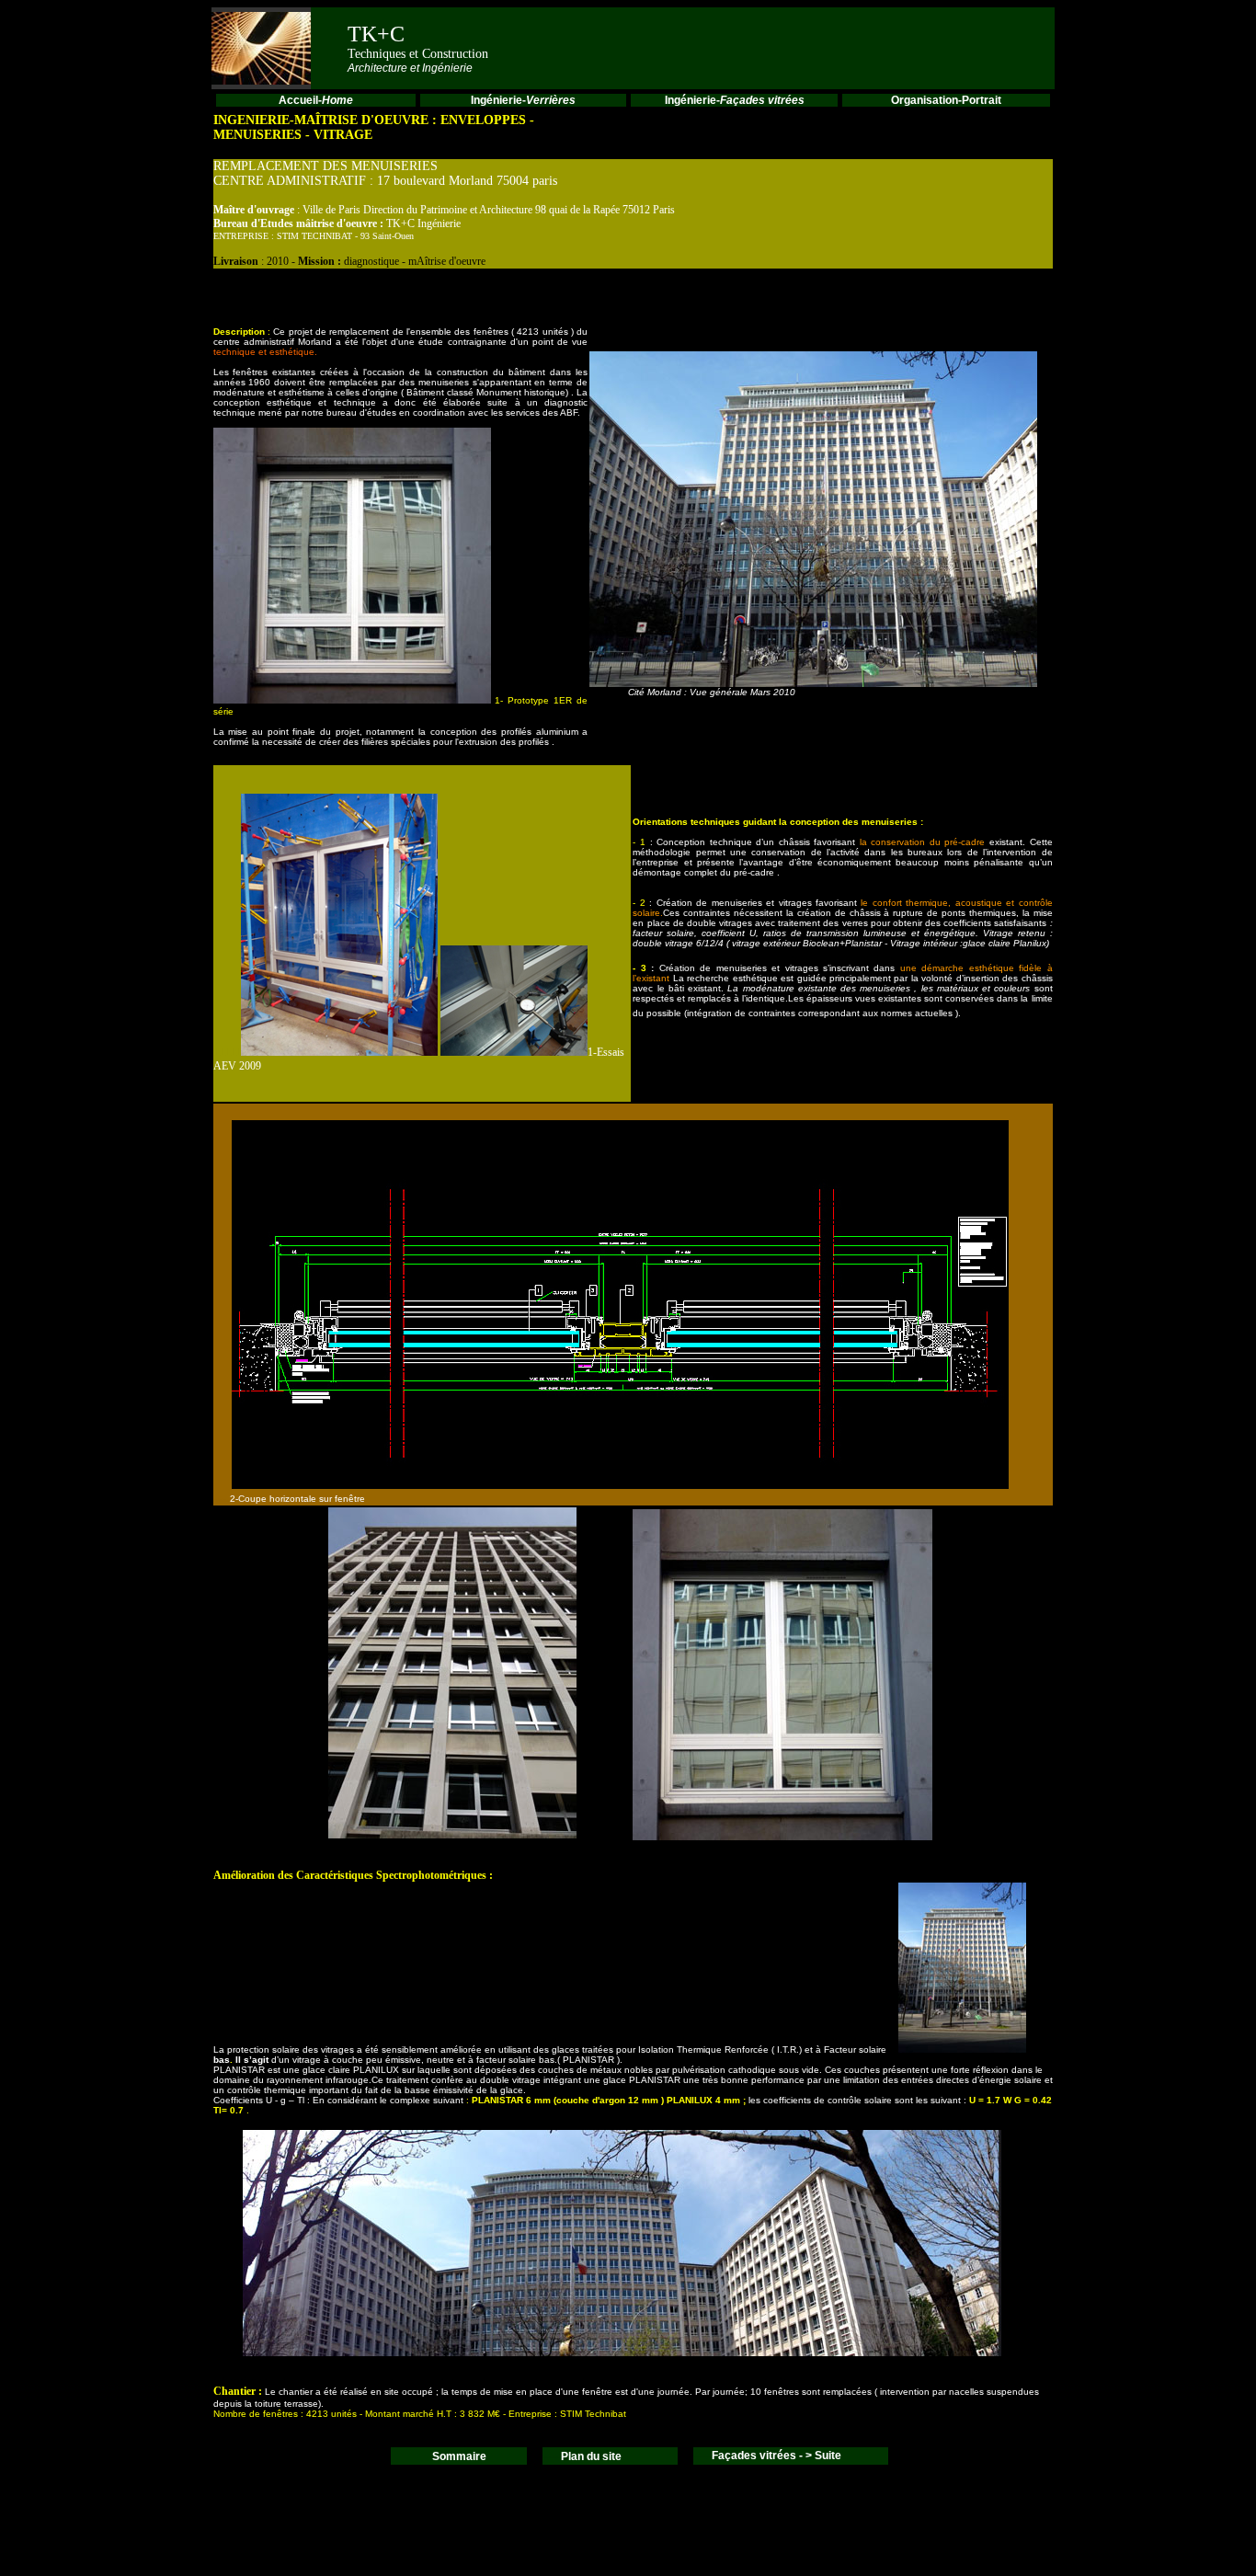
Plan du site (591, 2456)
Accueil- (316, 100)
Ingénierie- (523, 100)
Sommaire (459, 2456)
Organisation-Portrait (946, 100)
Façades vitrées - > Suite (776, 2456)
